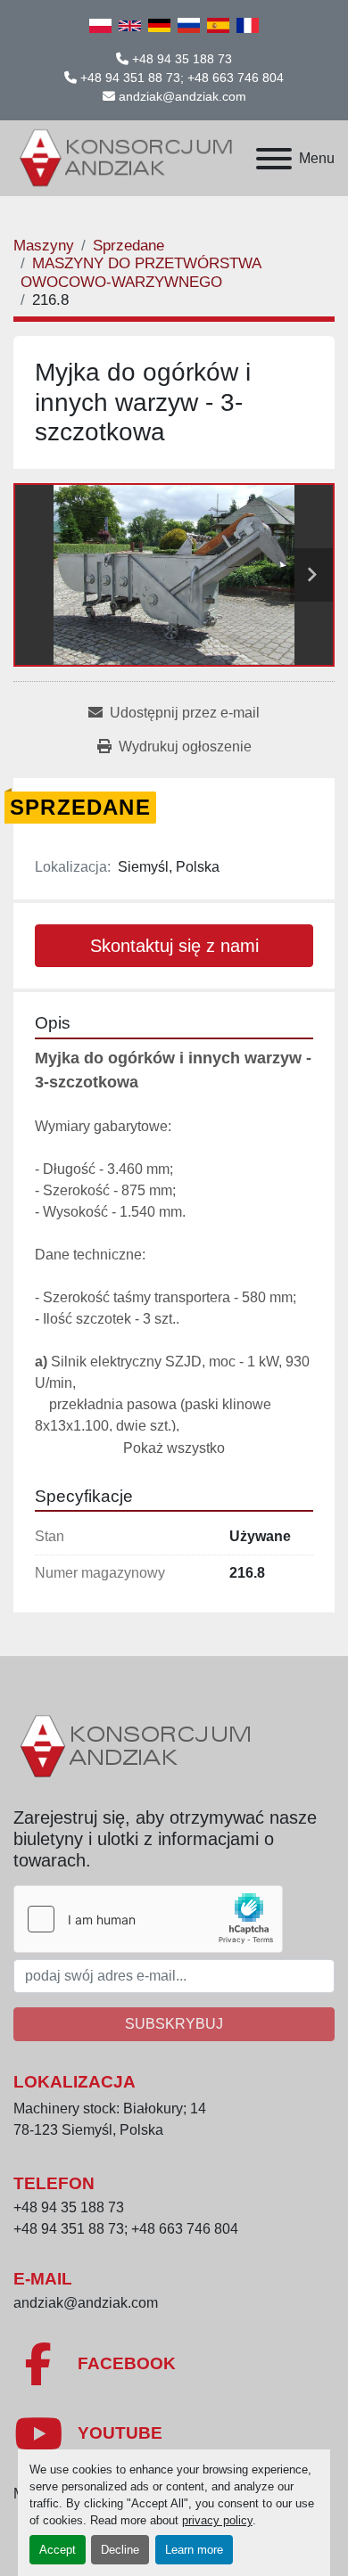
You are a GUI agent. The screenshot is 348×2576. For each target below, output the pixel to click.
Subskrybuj (174, 2024)
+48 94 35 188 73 (182, 59)
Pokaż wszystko (174, 1448)
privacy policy (217, 2520)
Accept (58, 2550)
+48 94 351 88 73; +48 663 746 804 (182, 78)
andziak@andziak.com (182, 96)
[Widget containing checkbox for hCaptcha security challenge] (148, 1919)
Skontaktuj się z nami (174, 946)
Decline (120, 2550)
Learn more (194, 2550)
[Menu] (274, 159)
